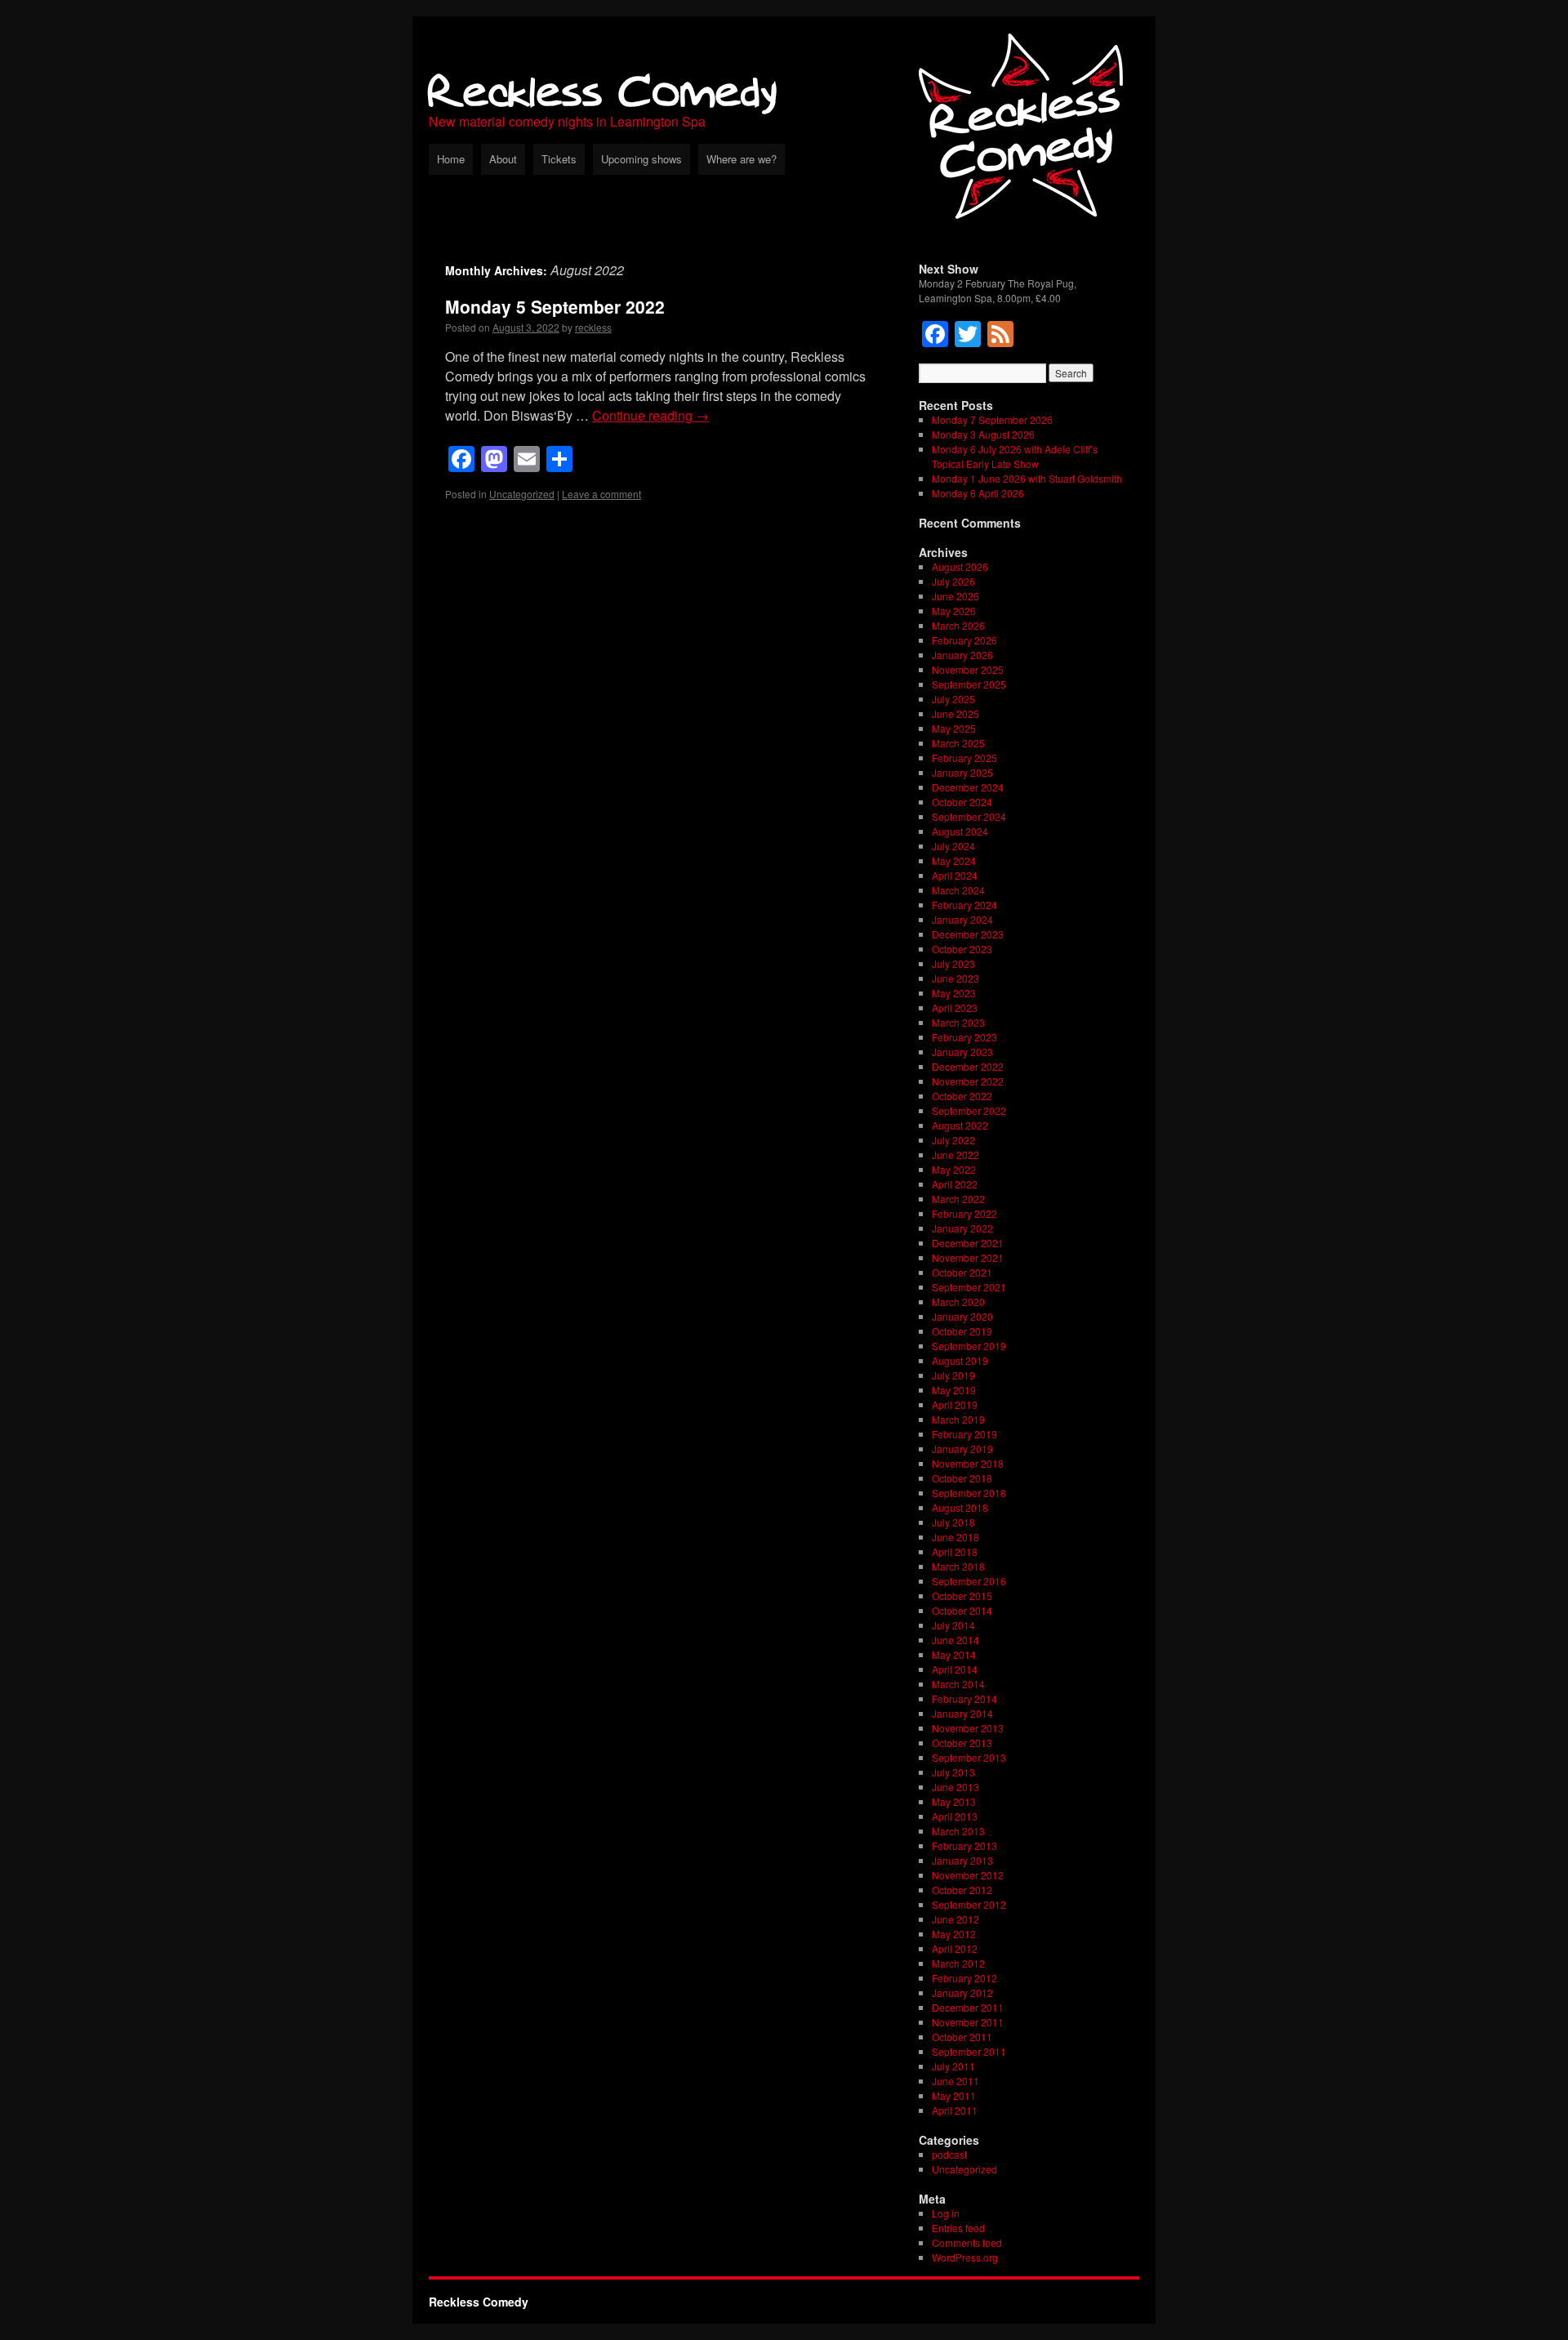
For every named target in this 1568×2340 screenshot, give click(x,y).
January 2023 (962, 1052)
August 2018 (960, 1507)
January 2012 (962, 1992)
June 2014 (955, 1640)
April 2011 (955, 2110)
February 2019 (964, 1434)
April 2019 (955, 1404)
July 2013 (953, 1772)
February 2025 (964, 758)
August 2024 (960, 831)
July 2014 (953, 1625)
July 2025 (953, 699)
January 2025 (962, 772)
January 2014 (962, 1713)
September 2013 (969, 1757)
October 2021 (962, 1272)
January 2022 (962, 1228)
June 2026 (955, 596)
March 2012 (958, 1963)
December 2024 (968, 787)
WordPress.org (965, 2257)
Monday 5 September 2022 (555, 306)
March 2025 (958, 743)
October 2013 (962, 1743)
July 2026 (953, 581)
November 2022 (968, 1081)
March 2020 (958, 1301)
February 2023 (964, 1037)
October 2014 (962, 1610)
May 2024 (954, 860)
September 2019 (969, 1346)
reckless (593, 327)
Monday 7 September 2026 (992, 419)
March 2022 (958, 1199)
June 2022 (955, 1154)
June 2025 (955, 713)
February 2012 (964, 1978)
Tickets (559, 159)
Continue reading (650, 415)
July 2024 (953, 846)
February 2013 (964, 1845)
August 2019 (960, 1360)
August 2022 (960, 1125)
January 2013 (962, 1860)
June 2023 (955, 978)
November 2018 (968, 1463)
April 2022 (955, 1184)
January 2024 (962, 919)
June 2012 (955, 1919)
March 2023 (958, 1022)
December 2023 (968, 934)
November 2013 (968, 1728)
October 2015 (962, 1596)
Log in (946, 2213)
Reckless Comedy (603, 89)
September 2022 (969, 1110)
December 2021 (968, 1243)
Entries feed (958, 2228)
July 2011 (953, 2066)
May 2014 (954, 1654)
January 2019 (962, 1449)
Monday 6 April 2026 (978, 493)
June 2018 (955, 1537)
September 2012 (969, 1904)
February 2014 (964, 1698)
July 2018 (953, 1522)
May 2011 (954, 2095)
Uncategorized (522, 494)
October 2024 (962, 802)
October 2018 (962, 1478)
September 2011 (969, 2051)
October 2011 (962, 2037)
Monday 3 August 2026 (983, 434)
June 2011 (955, 2081)
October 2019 (962, 1331)
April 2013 (955, 1816)
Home (451, 159)
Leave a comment (601, 494)
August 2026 (960, 566)
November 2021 (968, 1257)
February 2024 (964, 905)
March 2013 (958, 1831)
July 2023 (953, 963)
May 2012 (954, 1934)
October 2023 (962, 949)
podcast (949, 2154)
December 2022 (968, 1066)
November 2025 (968, 669)
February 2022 (964, 1213)
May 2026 (954, 611)
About (503, 159)
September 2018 (969, 1493)
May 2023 (954, 993)
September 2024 (969, 816)
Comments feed (967, 2242)
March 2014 (958, 1684)
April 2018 (955, 1551)
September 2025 (969, 684)
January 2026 (962, 655)
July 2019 (953, 1375)
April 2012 (955, 1948)
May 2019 (954, 1390)
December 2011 (968, 2007)
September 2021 (969, 1287)
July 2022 (953, 1140)
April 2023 (955, 1007)
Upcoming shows (641, 159)
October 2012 (962, 1890)
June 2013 (955, 1787)
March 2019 (958, 1419)
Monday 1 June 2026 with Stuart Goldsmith (1027, 478)
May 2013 (954, 1801)
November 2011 (968, 2022)
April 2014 (955, 1669)
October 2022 (962, 1096)
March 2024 (958, 890)
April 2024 (955, 875)
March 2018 (958, 1566)
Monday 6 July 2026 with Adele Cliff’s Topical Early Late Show (1015, 456)
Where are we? (742, 159)
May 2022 (954, 1169)
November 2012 (968, 1875)
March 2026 (958, 625)
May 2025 (954, 728)
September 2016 (969, 1581)
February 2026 (964, 640)
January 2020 (962, 1316)
